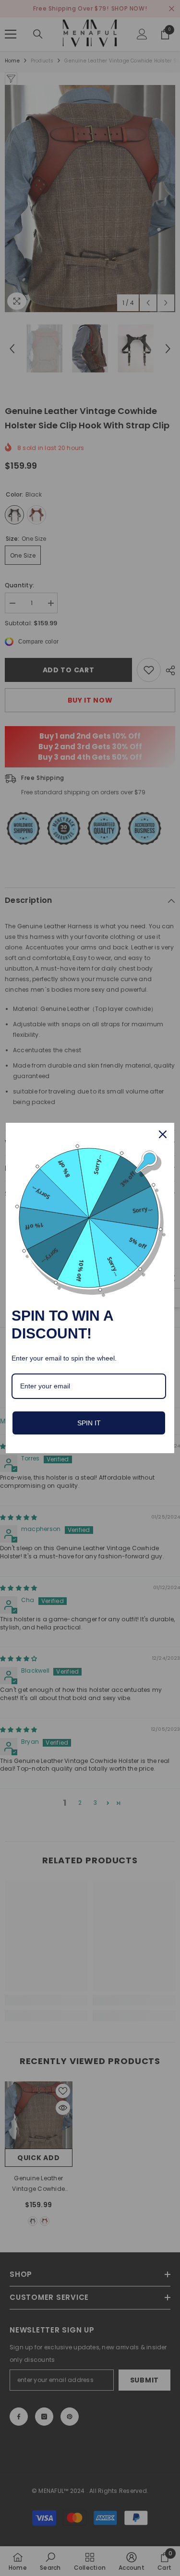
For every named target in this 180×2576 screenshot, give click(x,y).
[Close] (163, 1134)
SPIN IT (89, 1423)
